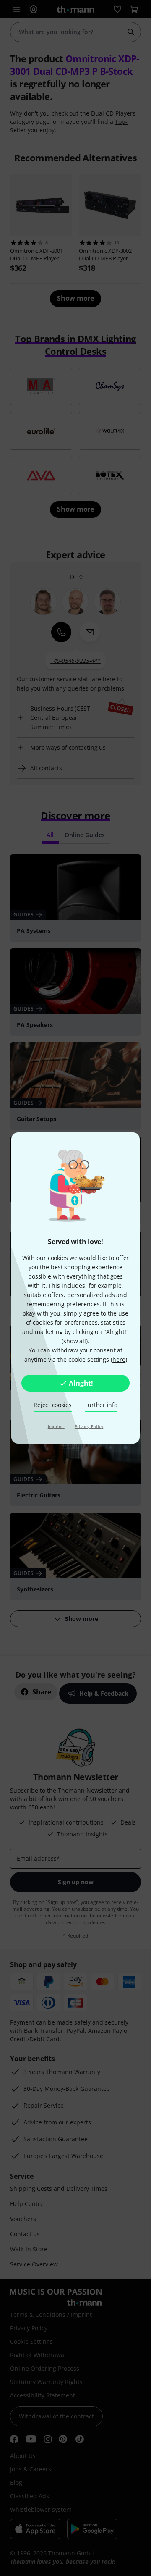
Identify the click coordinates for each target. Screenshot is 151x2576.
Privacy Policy (89, 1426)
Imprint (56, 1426)
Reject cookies (52, 1405)
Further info (101, 1405)
